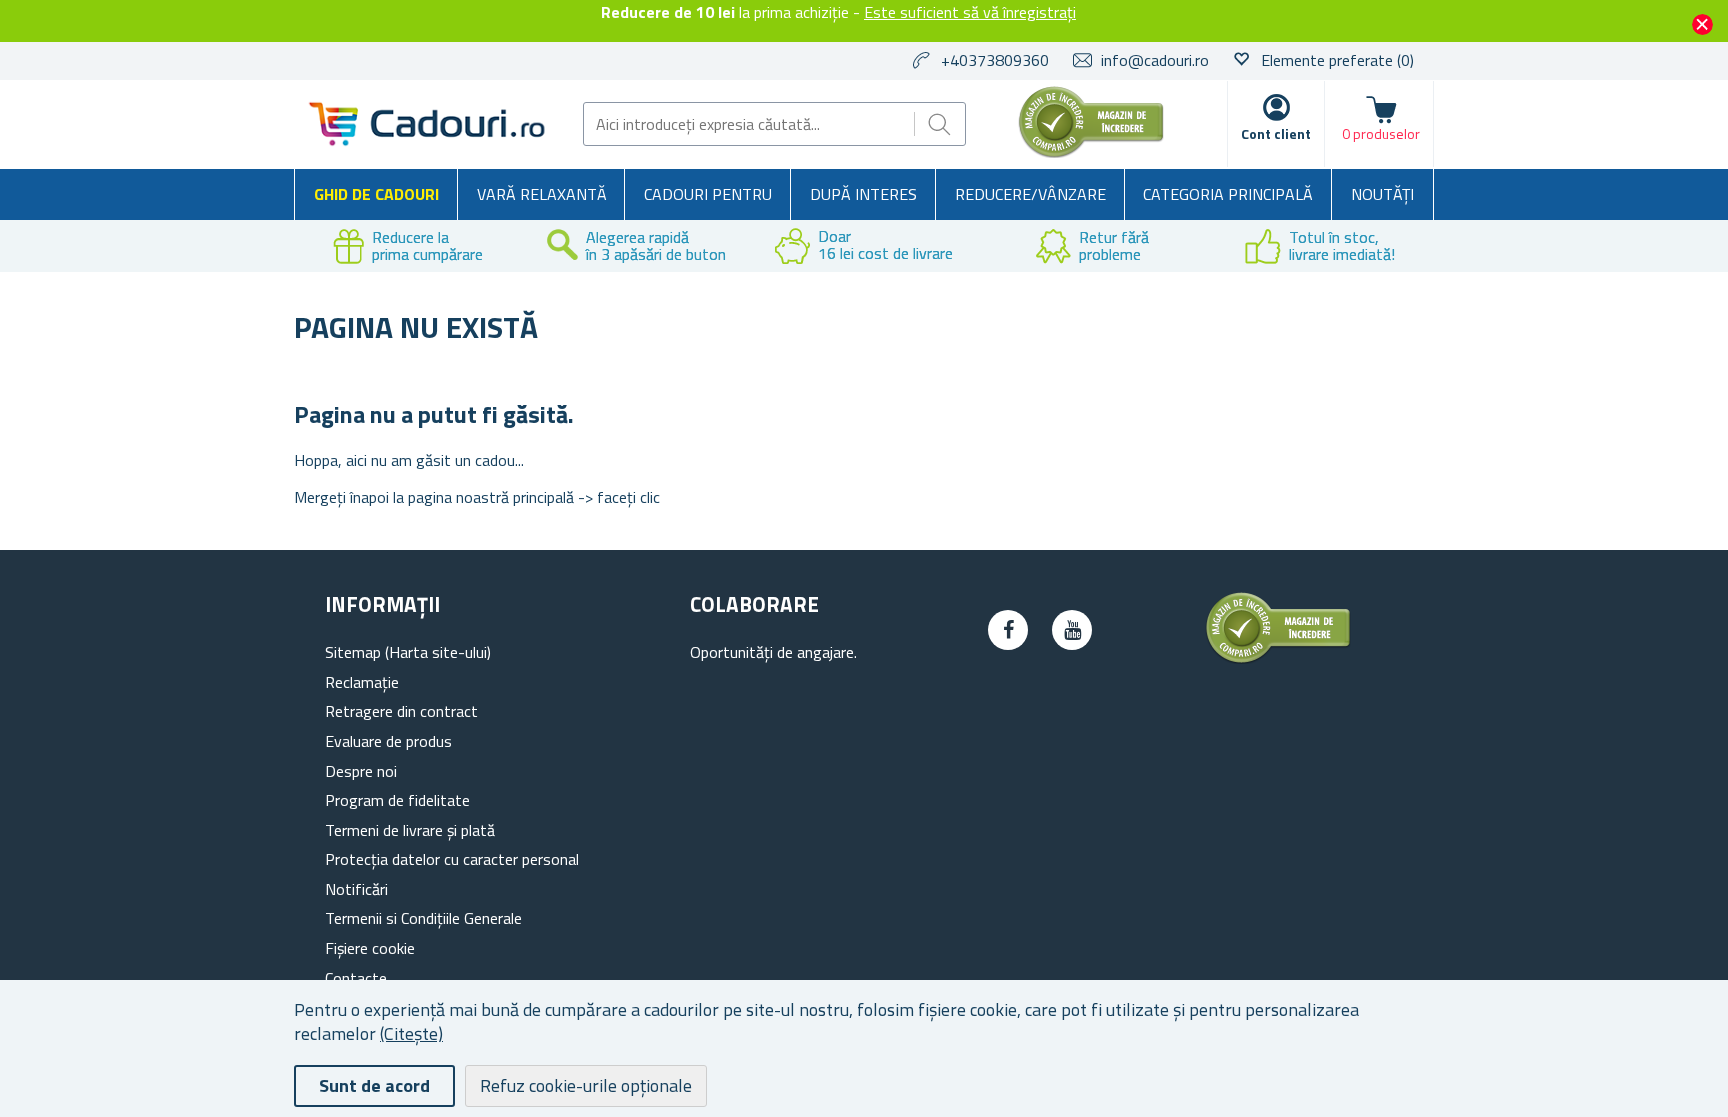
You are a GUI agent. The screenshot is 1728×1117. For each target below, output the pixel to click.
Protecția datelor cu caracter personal (452, 859)
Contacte (356, 978)
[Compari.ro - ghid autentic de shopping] (1091, 152)
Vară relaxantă (542, 194)
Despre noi (361, 771)
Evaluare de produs (388, 741)
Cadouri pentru (708, 194)
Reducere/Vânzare (1030, 194)
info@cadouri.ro (1155, 60)
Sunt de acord (374, 1085)
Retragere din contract (401, 711)
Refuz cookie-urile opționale (586, 1085)
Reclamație (362, 682)
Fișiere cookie (370, 948)
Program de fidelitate (397, 800)
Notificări (356, 889)
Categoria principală (1228, 194)
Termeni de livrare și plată (410, 830)
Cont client (1276, 133)
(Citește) (411, 1033)
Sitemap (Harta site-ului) (408, 652)
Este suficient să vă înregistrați (970, 12)
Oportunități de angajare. (773, 652)
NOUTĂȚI (1382, 194)
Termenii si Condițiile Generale (423, 918)
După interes (863, 194)
